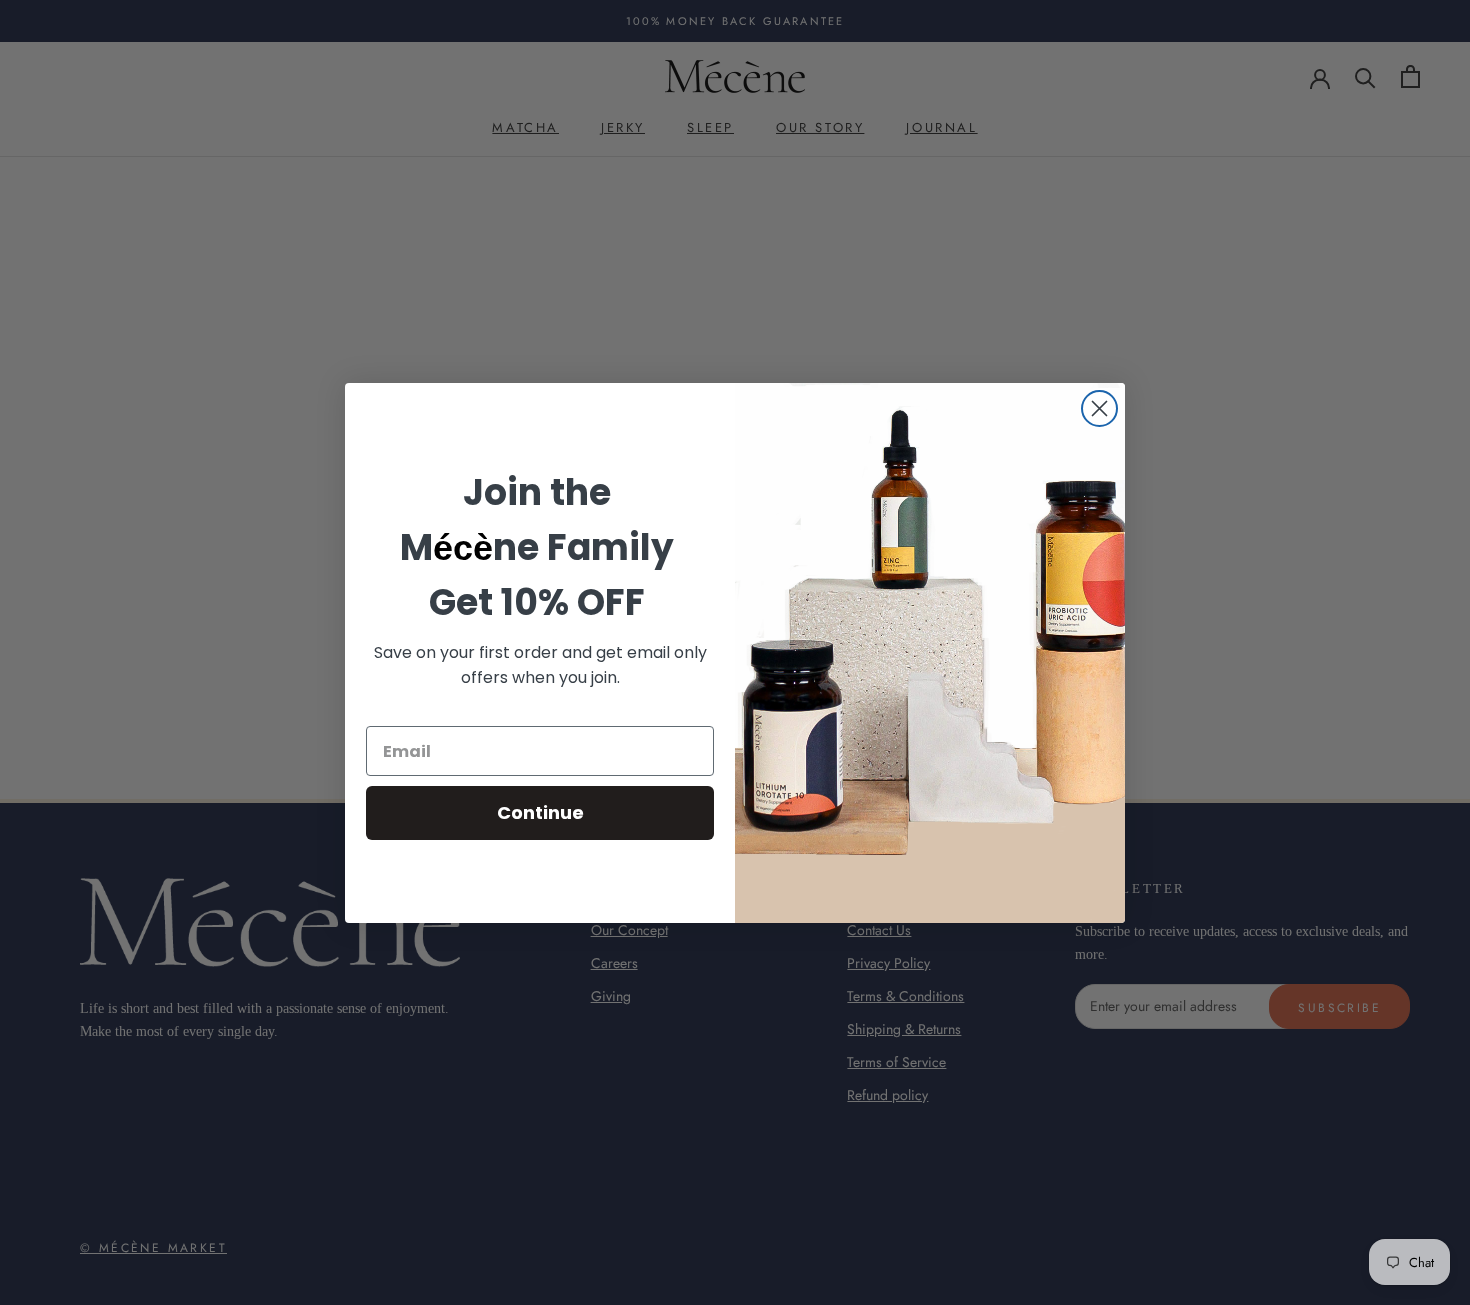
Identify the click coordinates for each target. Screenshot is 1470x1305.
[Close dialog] (1099, 408)
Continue (540, 812)
